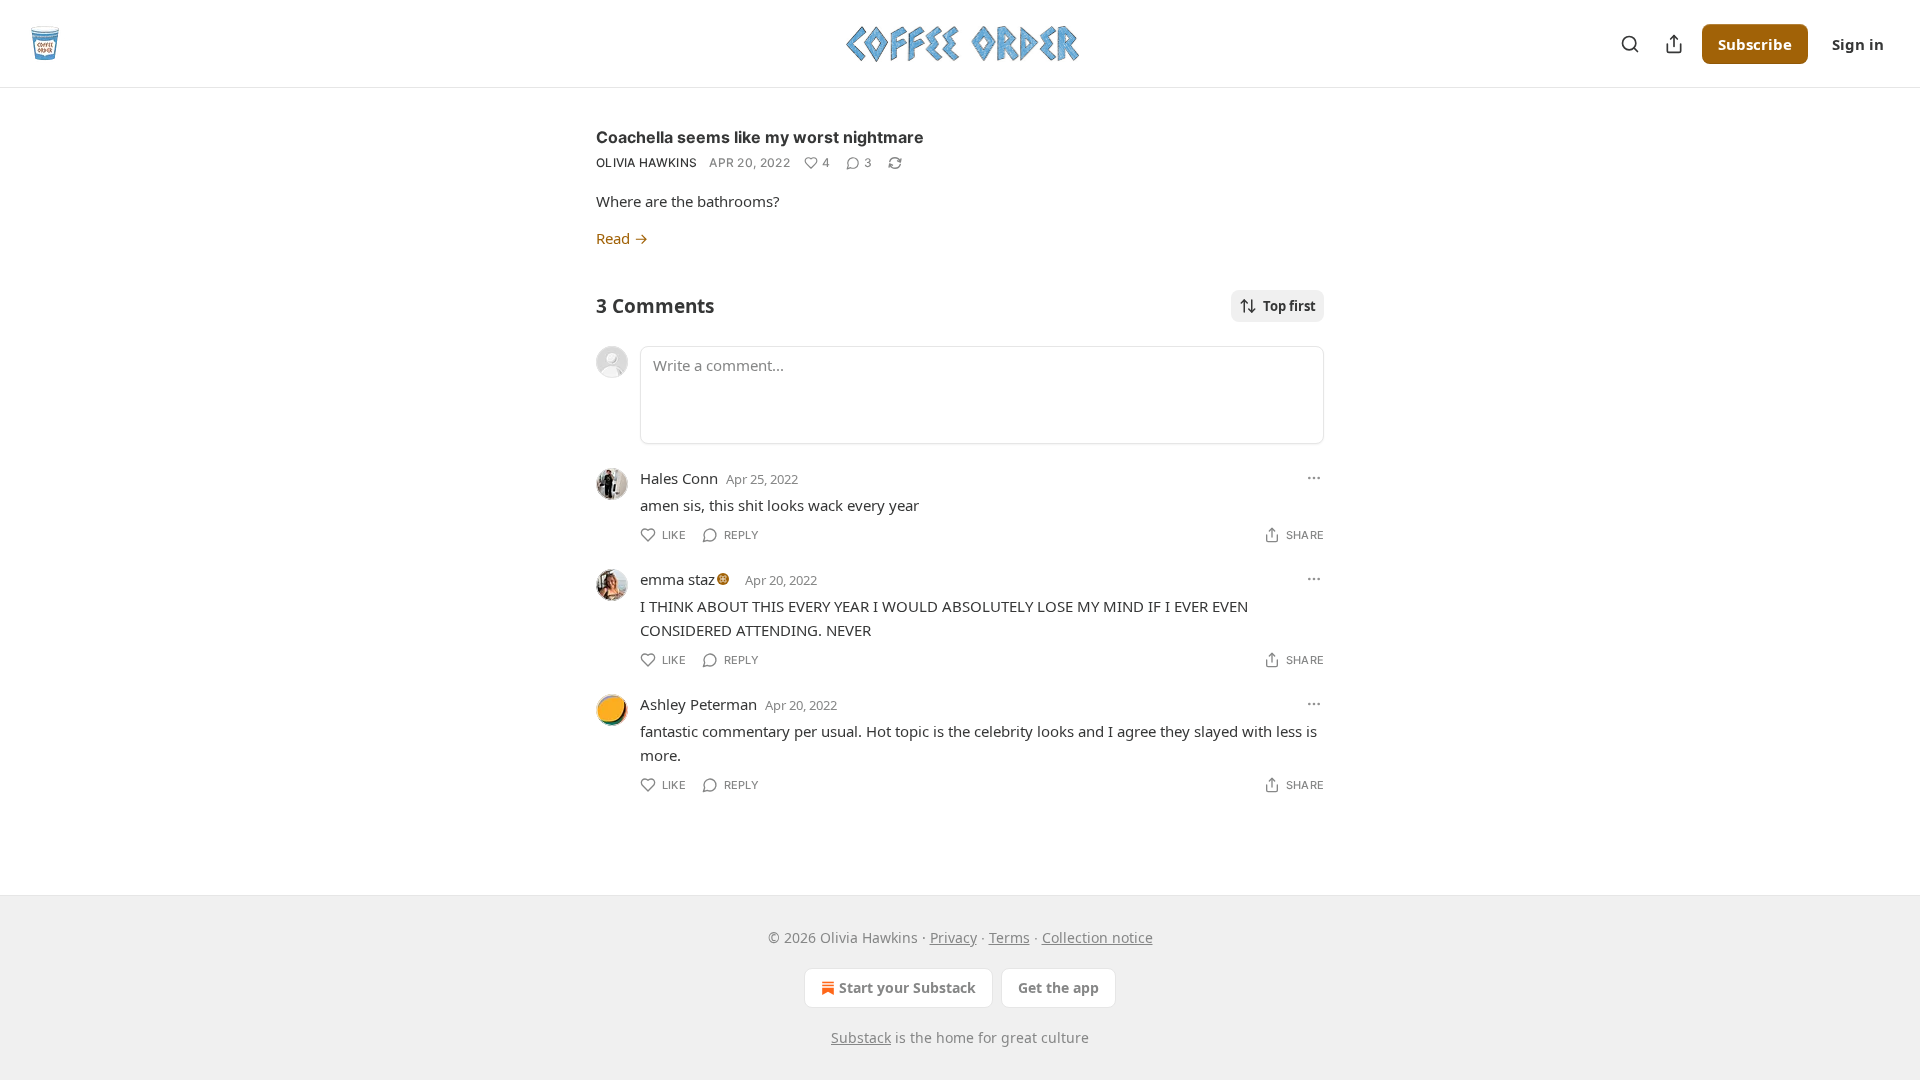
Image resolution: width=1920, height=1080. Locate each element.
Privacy (953, 937)
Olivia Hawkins (646, 162)
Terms (1009, 937)
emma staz (677, 579)
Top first (1289, 306)
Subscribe (1755, 44)
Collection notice (1097, 937)
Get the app (1058, 987)
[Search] (1630, 44)
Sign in (1858, 44)
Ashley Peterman (698, 704)
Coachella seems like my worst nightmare (760, 137)
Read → (622, 238)
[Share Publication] (1674, 44)
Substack (861, 1037)
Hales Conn (679, 478)
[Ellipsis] (1314, 478)
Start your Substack (907, 987)
